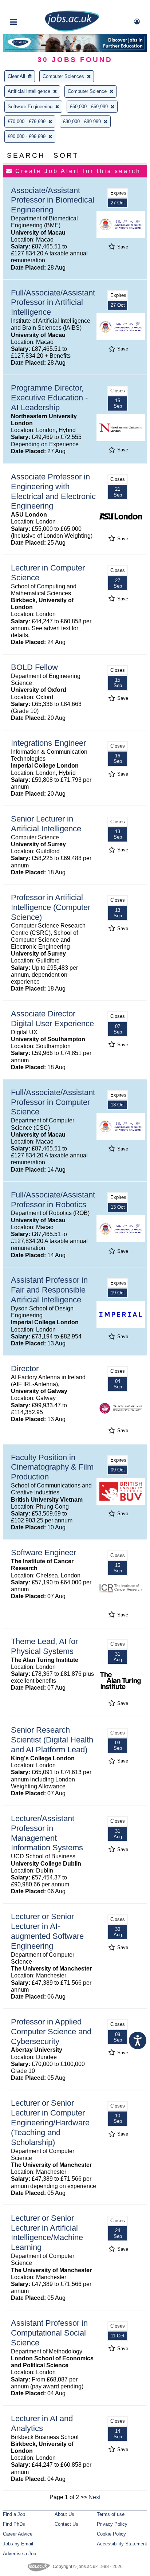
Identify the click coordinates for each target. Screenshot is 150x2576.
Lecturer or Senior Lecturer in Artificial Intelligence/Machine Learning (47, 2233)
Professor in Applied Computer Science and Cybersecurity (51, 2032)
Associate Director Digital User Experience (52, 1019)
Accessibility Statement (122, 2544)
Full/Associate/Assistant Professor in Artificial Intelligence (53, 303)
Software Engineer (44, 1552)
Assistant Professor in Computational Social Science (49, 2333)
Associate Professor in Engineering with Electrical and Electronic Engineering (53, 491)
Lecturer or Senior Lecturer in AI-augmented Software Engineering (47, 1931)
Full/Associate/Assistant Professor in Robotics (53, 1200)
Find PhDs (14, 2524)
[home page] (72, 30)
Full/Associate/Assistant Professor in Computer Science (53, 1102)
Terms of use (111, 2514)
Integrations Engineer (48, 743)
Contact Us (66, 2524)
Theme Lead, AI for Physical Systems (44, 1646)
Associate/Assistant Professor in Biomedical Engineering (53, 200)
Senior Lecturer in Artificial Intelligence (46, 824)
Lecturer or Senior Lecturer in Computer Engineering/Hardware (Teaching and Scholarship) (50, 2123)
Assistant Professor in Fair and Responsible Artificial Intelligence (49, 1290)
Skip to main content (29, 6)
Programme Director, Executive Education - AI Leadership (49, 398)
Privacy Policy (112, 2524)
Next (94, 2497)
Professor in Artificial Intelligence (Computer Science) (51, 907)
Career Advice (18, 2534)
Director (25, 1369)
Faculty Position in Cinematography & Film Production (52, 1467)
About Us (64, 2514)
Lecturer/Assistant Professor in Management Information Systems (47, 1833)
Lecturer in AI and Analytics (42, 2423)
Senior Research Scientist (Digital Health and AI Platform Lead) (52, 1740)
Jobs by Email (18, 2544)
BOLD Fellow (34, 667)
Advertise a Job (19, 2554)
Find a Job (14, 2514)
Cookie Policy (111, 2534)
